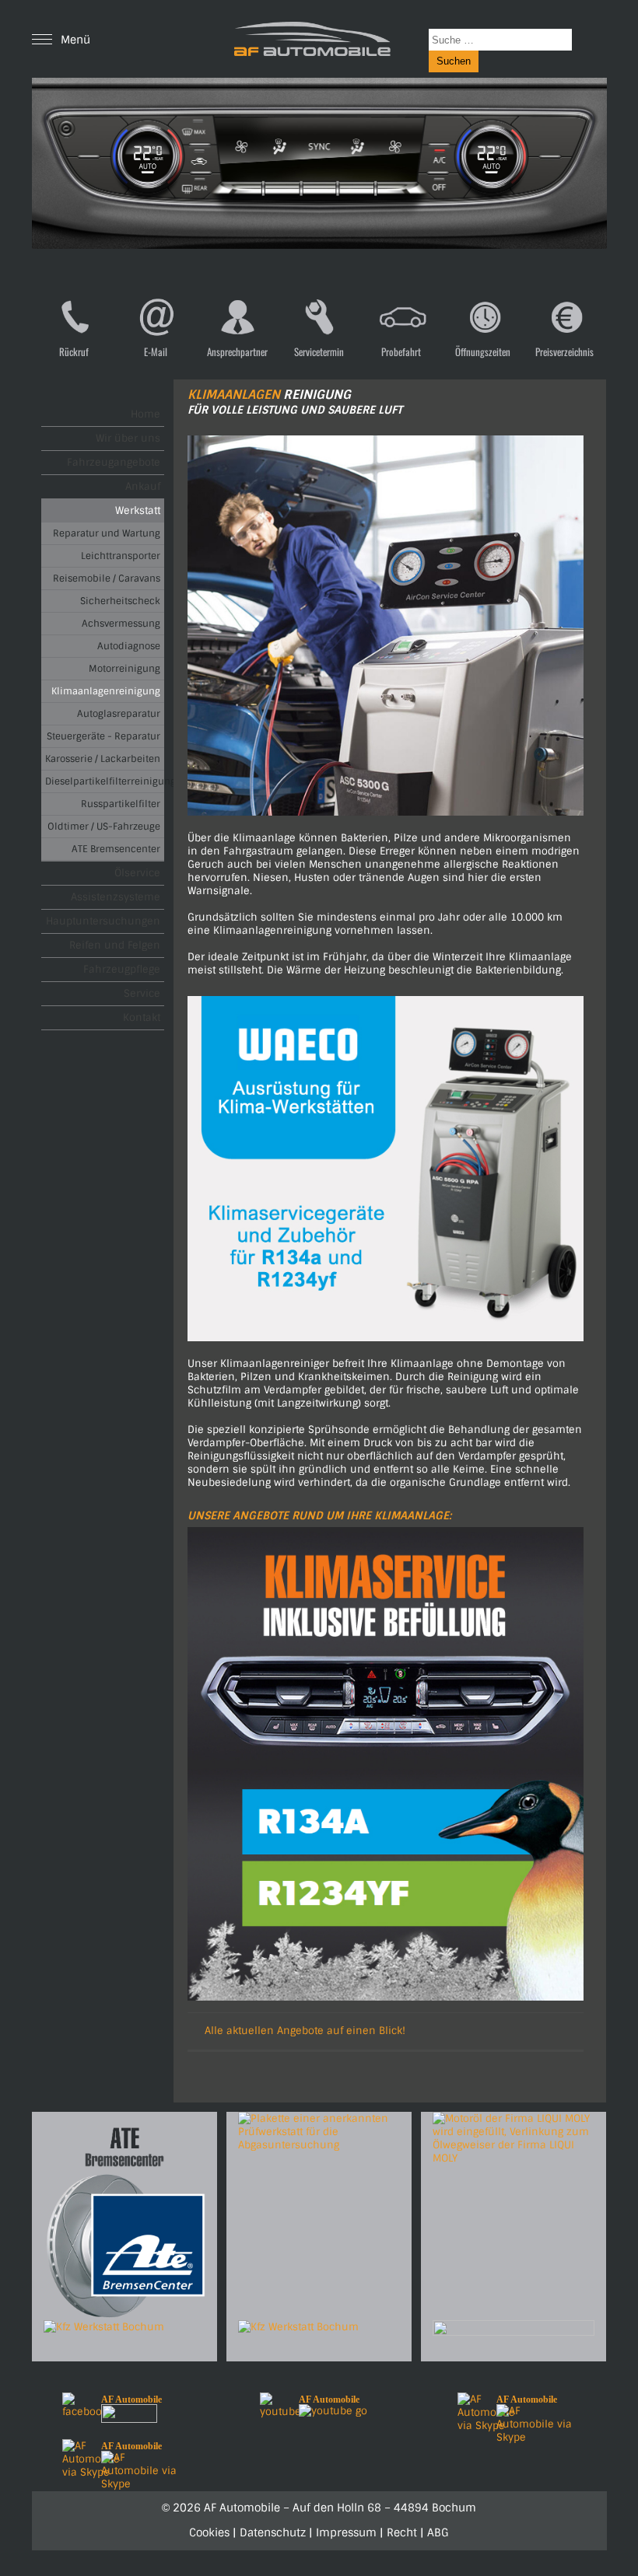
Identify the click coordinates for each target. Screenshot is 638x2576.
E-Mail (156, 351)
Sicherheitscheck (120, 601)
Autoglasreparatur (119, 714)
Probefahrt (401, 351)
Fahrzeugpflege (122, 969)
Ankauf (143, 486)
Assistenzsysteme (116, 897)
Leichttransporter (121, 556)
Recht (402, 2532)
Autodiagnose (129, 646)
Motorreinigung (124, 669)
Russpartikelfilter (121, 804)
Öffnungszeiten (483, 351)
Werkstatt (138, 510)
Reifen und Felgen (115, 945)
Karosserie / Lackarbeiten (103, 759)
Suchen (454, 61)
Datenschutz (273, 2532)
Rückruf (74, 351)
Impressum (346, 2532)
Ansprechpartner (237, 351)
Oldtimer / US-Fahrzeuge (104, 827)
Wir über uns (128, 438)
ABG (438, 2532)
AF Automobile (131, 2399)
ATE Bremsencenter (116, 849)
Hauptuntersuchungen (103, 921)
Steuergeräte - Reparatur (103, 736)
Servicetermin (319, 351)
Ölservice (137, 873)
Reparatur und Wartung (107, 533)
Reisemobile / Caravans (107, 578)
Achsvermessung (121, 624)
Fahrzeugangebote (114, 462)
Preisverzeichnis (564, 351)
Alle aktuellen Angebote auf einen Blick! (305, 2031)
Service (142, 993)
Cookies (209, 2532)
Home (145, 414)
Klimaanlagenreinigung (106, 691)
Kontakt (142, 1017)
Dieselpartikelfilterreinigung (105, 781)
